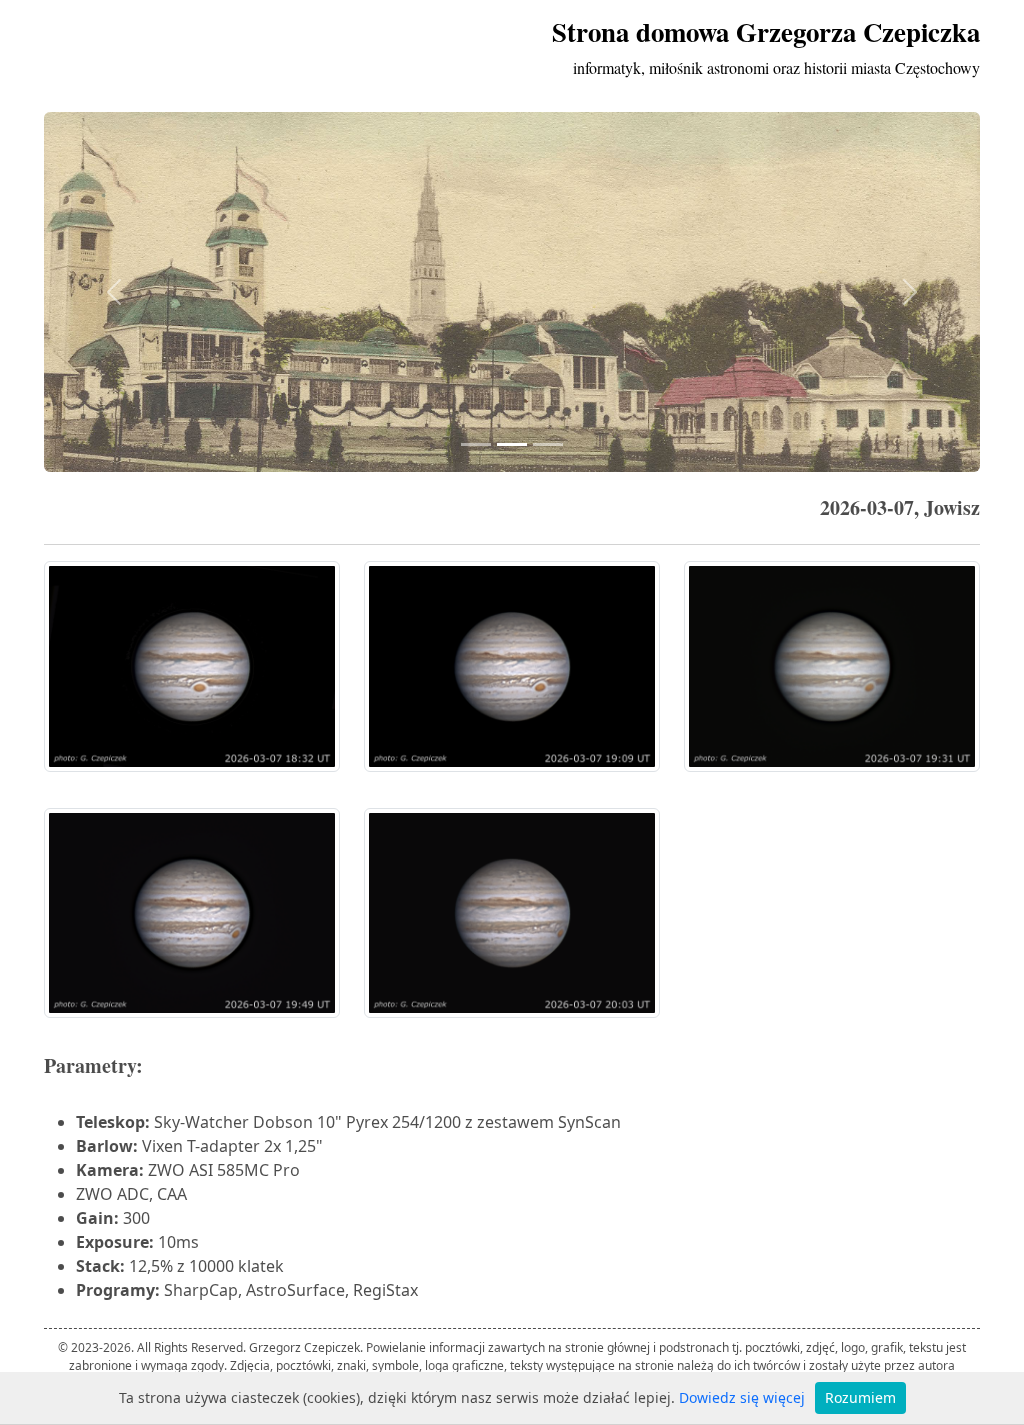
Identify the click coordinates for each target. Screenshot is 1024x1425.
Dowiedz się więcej (742, 1397)
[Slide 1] (476, 444)
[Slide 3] (548, 444)
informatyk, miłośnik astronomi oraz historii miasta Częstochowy (776, 67)
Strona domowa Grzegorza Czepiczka (766, 31)
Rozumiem (860, 1397)
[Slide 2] (512, 444)
